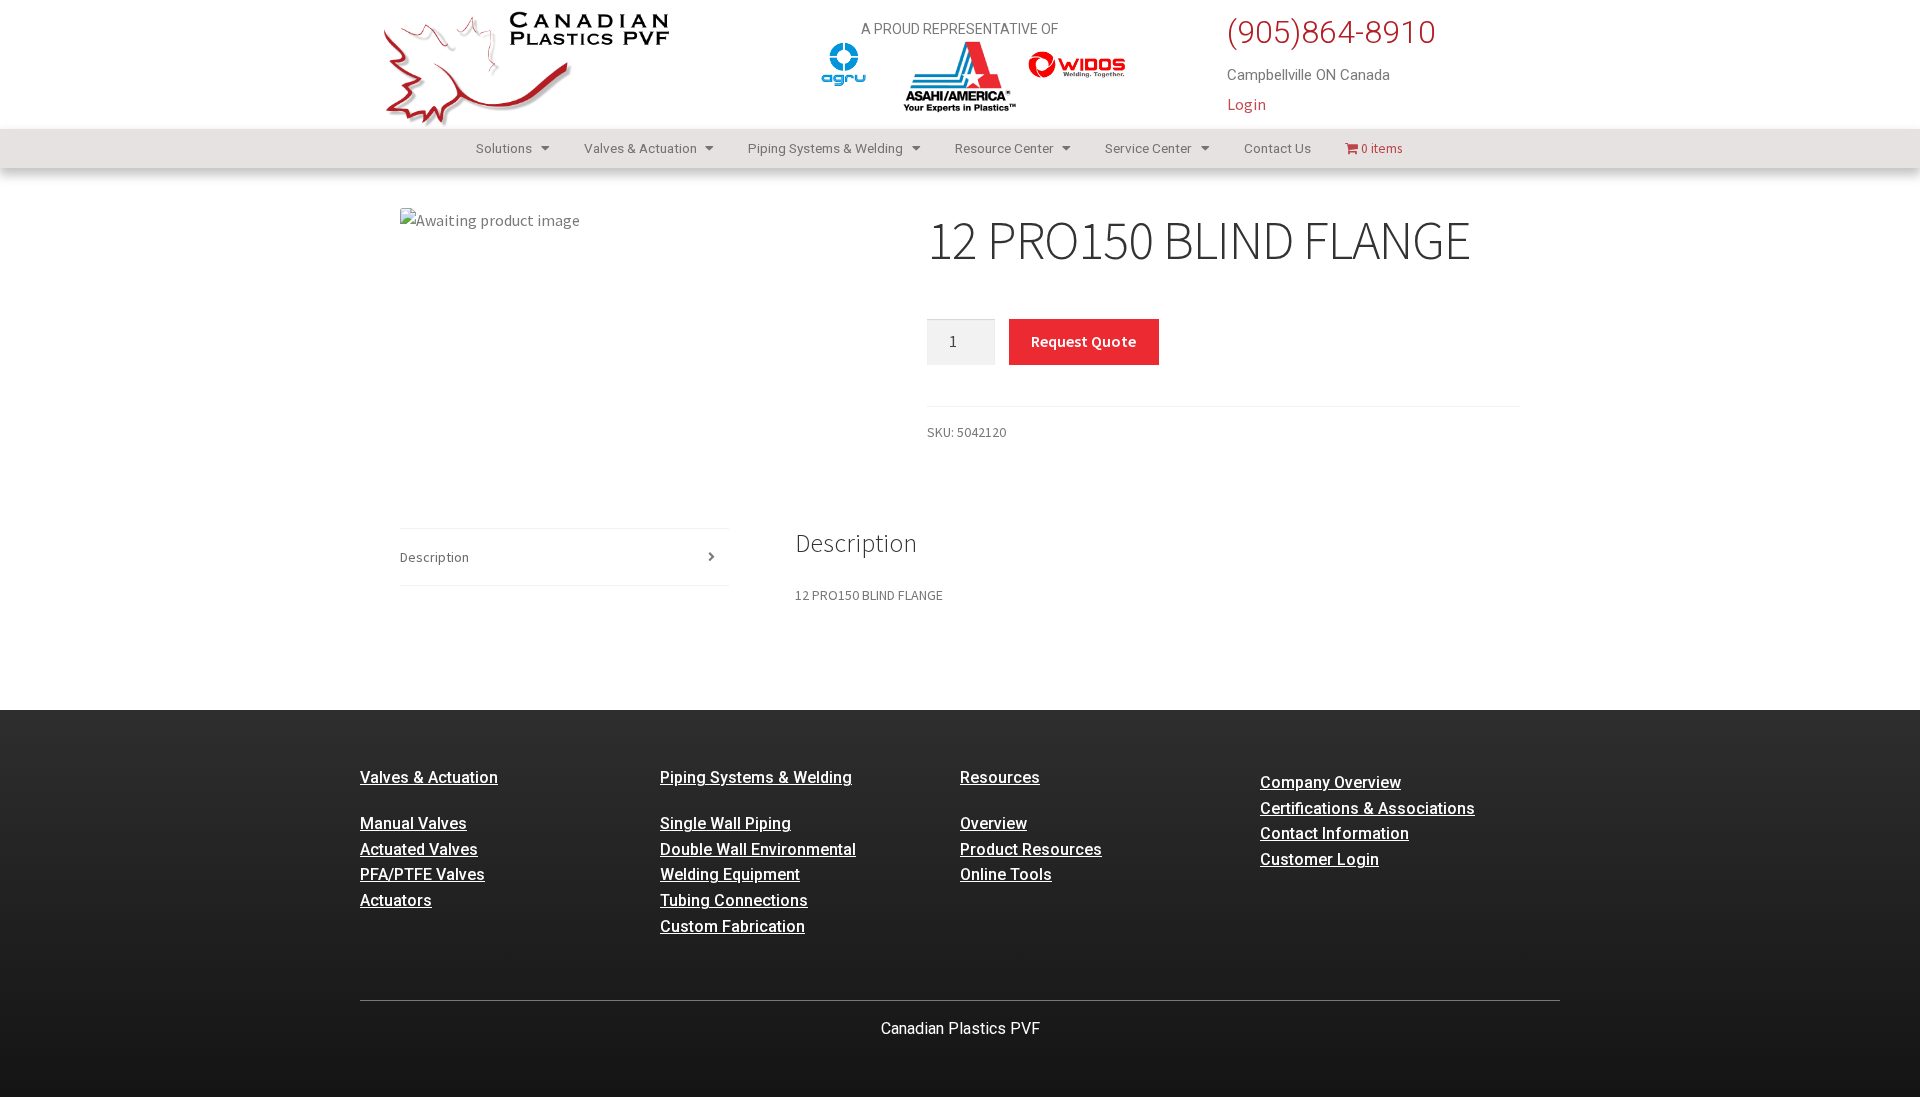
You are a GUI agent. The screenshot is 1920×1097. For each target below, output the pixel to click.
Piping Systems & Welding (825, 148)
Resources (1000, 777)
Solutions (504, 148)
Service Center (1148, 148)
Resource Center (1004, 148)
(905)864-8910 (1331, 32)
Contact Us (1277, 148)
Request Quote (1083, 341)
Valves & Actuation (640, 148)
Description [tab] (434, 557)
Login (1246, 104)
